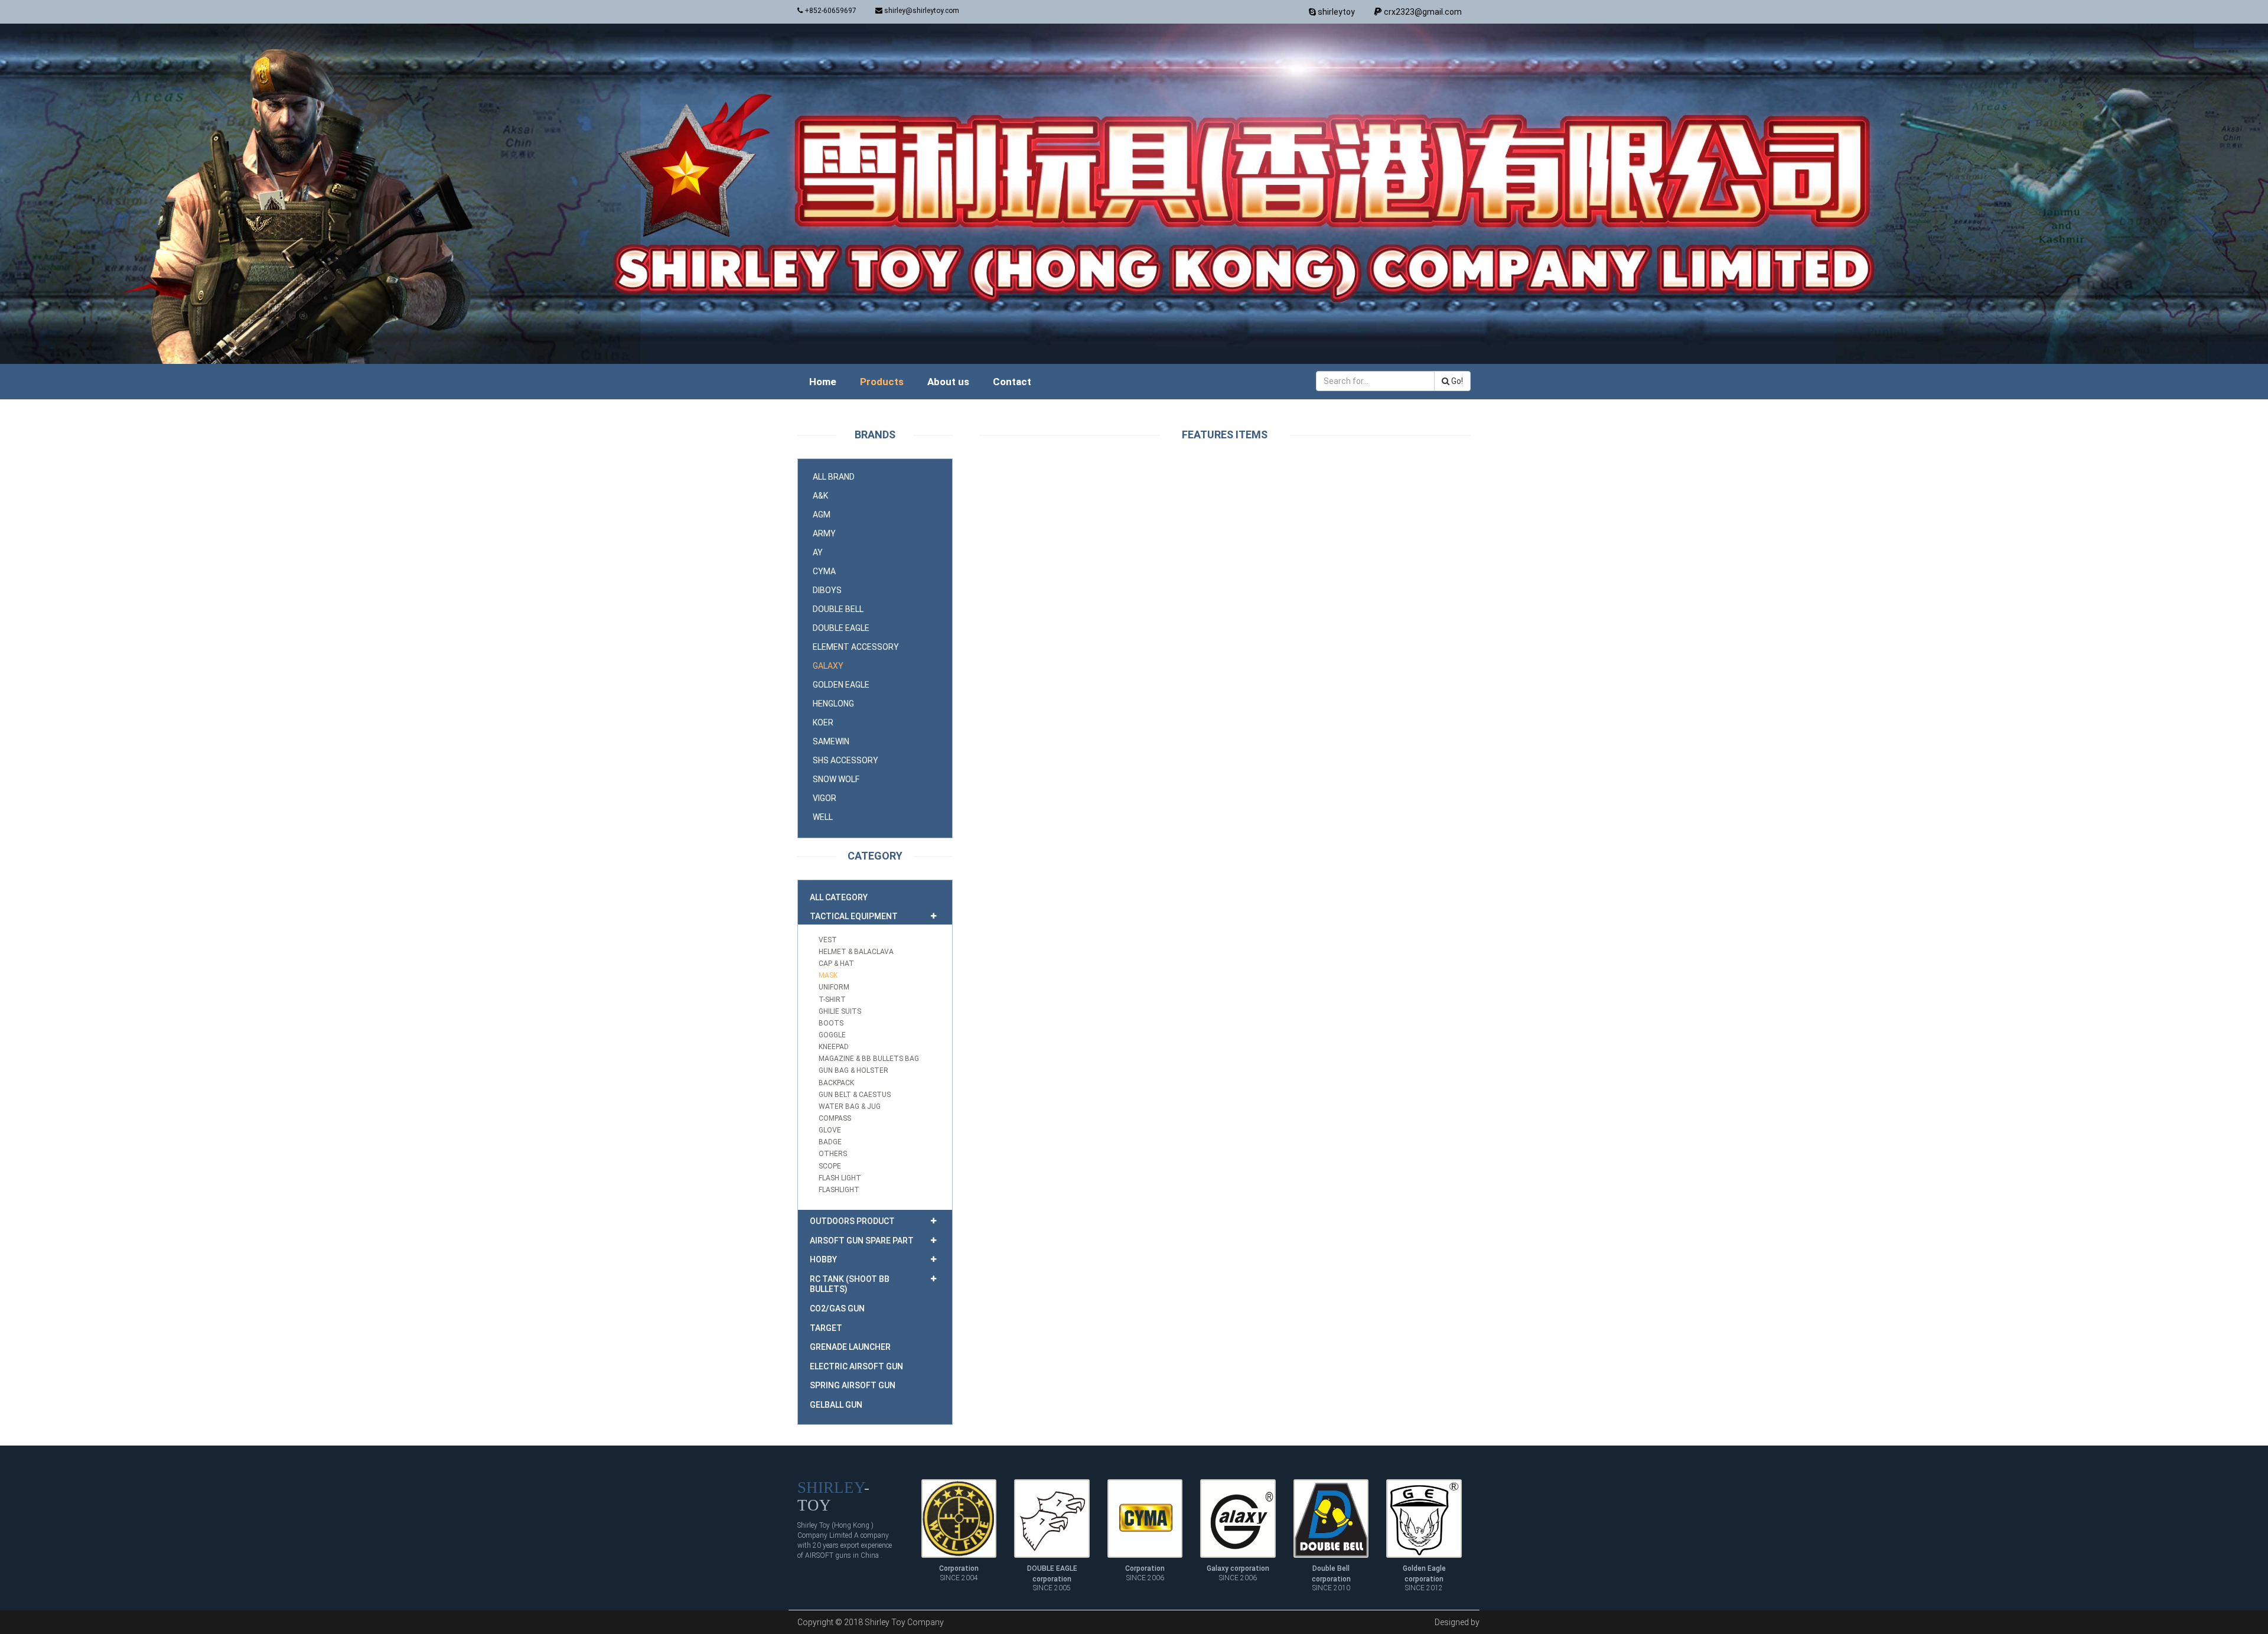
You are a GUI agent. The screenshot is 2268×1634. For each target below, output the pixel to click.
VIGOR (825, 798)
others (833, 1154)
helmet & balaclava (856, 952)
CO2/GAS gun (837, 1308)
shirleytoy (1335, 12)
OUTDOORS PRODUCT (852, 1221)
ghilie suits (840, 1011)
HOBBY (823, 1259)
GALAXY (828, 666)
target (826, 1328)
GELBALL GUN (836, 1405)
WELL (823, 817)
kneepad (834, 1047)
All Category (839, 897)
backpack (836, 1083)
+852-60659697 (830, 11)
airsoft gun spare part (862, 1241)
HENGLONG (833, 704)
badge (830, 1142)
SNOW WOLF (836, 779)
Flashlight (839, 1190)
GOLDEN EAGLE (841, 685)
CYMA (824, 571)
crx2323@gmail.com (1422, 12)
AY (818, 552)
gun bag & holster (853, 1070)
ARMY (824, 533)
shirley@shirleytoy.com (921, 11)
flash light (840, 1178)
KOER (823, 722)
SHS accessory (845, 760)
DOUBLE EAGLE (841, 628)
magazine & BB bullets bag (869, 1059)
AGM (822, 515)
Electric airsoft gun (856, 1366)
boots (831, 1023)
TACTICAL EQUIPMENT (854, 916)
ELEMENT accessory (856, 647)
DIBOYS (827, 590)
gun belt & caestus (855, 1095)
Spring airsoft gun (853, 1385)
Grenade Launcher (850, 1347)
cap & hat (836, 964)
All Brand (834, 477)
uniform (834, 987)
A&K (820, 496)
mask (828, 975)
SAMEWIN (831, 741)
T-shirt (832, 1000)
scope (830, 1166)
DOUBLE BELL (838, 609)
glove (830, 1130)
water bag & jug (850, 1106)
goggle (832, 1035)
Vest (828, 940)
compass (835, 1118)
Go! (1456, 381)
